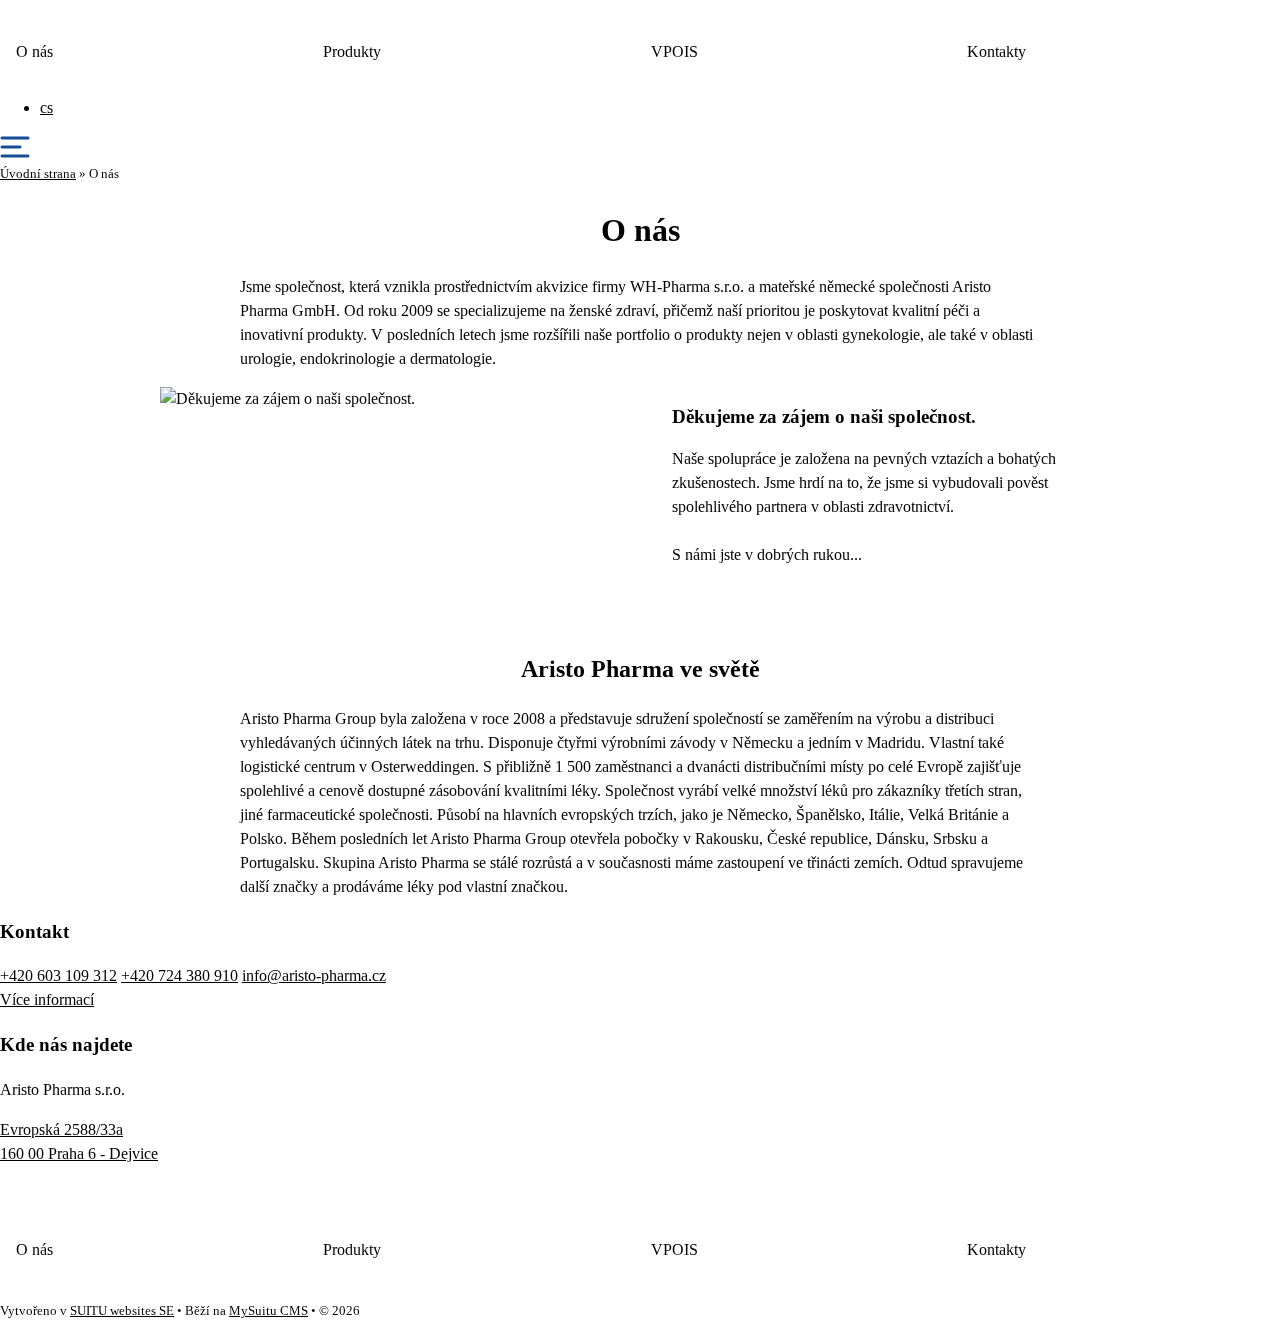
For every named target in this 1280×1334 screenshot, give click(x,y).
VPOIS (674, 51)
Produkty (352, 51)
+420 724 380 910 (179, 975)
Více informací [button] (47, 999)
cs (46, 107)
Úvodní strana (38, 174)
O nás (34, 51)
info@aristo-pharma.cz (314, 975)
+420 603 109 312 (58, 975)
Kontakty (996, 51)
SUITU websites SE (122, 1311)
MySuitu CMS (268, 1311)
